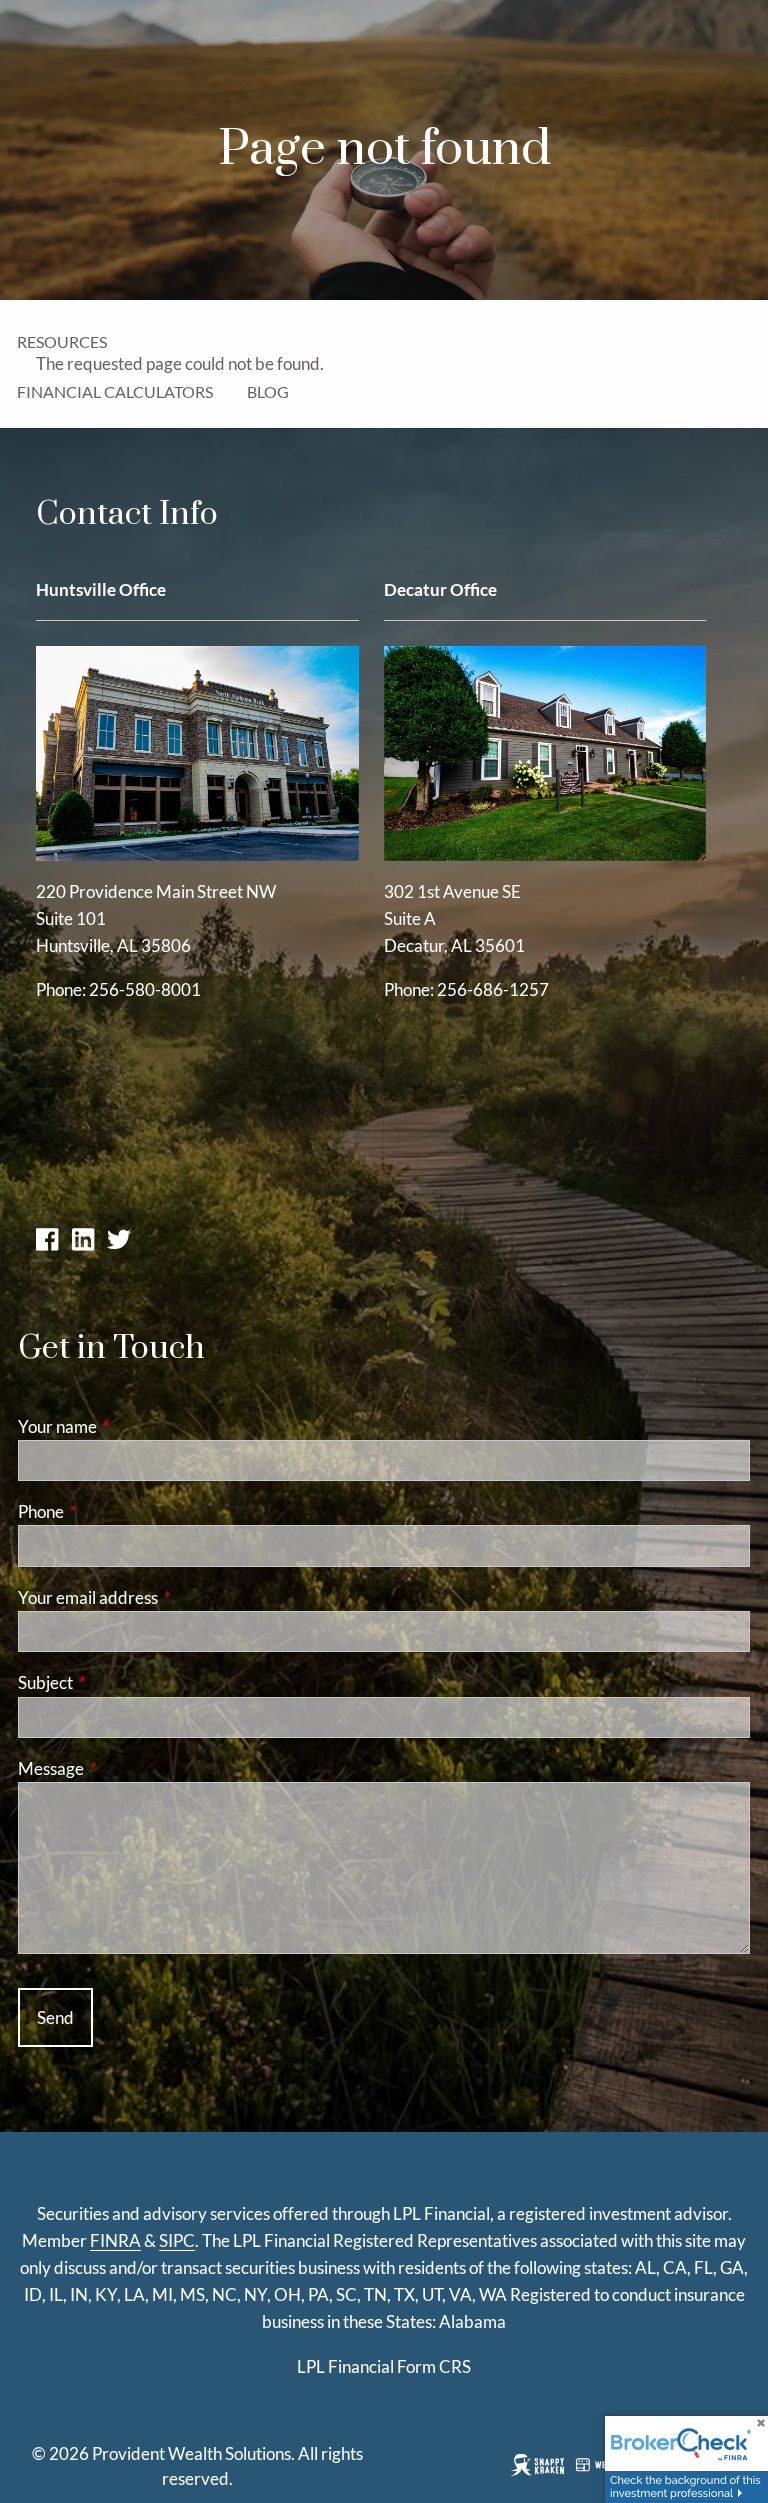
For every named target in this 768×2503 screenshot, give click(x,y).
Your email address (165, 1597)
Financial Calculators (115, 391)
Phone (118, 1511)
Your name (135, 1426)
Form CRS (434, 2366)
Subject (123, 1682)
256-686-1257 (493, 989)
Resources (62, 341)
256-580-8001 (145, 989)
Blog (268, 391)
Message (128, 1768)
